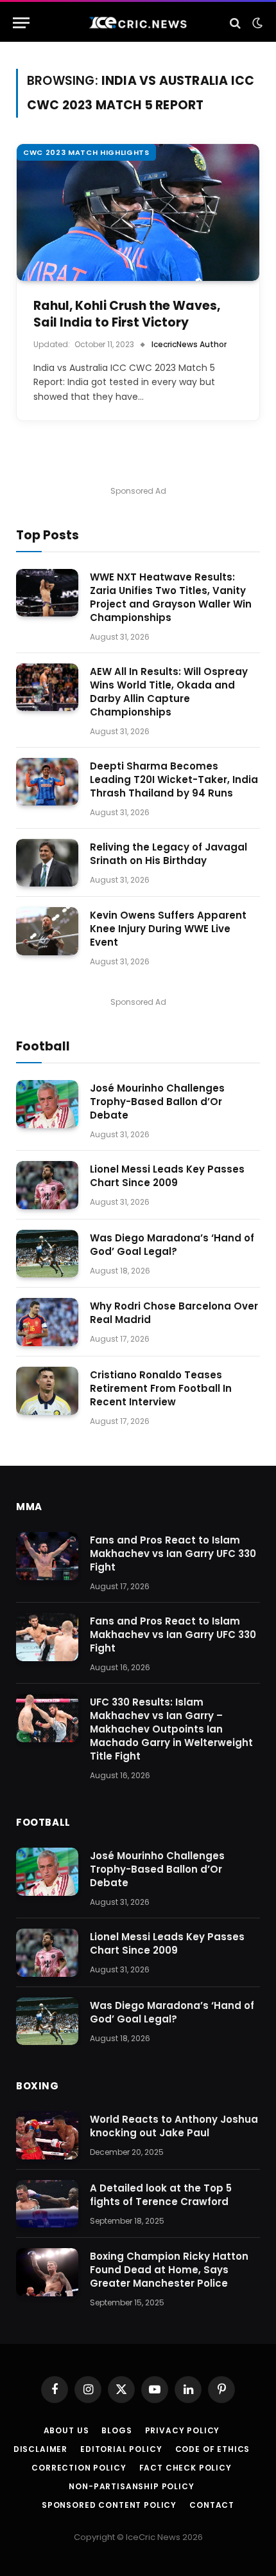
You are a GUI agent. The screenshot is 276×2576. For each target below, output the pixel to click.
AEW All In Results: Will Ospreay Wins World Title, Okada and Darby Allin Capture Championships (169, 692)
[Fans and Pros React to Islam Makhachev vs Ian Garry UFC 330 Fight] (47, 1556)
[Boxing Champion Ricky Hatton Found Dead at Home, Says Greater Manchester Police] (47, 2272)
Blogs (116, 2430)
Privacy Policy (183, 2430)
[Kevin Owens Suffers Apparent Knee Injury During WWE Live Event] (47, 931)
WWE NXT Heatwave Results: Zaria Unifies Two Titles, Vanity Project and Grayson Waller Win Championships (171, 597)
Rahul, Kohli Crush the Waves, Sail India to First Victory (127, 314)
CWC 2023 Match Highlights (86, 152)
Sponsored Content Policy (109, 2505)
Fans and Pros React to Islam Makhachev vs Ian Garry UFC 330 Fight (173, 1554)
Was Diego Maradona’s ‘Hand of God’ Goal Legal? (172, 1245)
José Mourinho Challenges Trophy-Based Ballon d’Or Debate (157, 1102)
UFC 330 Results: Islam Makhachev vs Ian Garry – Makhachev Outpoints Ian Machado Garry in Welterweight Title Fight (171, 1729)
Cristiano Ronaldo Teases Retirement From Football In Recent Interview (161, 1388)
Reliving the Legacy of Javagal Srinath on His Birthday (168, 854)
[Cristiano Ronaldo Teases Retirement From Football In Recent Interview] (47, 1391)
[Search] (235, 23)
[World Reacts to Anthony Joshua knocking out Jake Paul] (47, 2135)
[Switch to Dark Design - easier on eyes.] (256, 23)
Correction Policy (79, 2468)
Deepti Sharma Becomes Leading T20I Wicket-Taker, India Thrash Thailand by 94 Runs (174, 779)
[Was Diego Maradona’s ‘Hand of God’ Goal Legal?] (47, 1254)
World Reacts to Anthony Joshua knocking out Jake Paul (174, 2126)
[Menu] (21, 23)
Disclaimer (40, 2449)
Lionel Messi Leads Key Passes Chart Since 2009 (167, 1176)
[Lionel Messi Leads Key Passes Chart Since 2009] (47, 1185)
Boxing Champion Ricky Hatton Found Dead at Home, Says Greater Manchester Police (169, 2270)
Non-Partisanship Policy (131, 2486)
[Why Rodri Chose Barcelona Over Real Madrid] (47, 1322)
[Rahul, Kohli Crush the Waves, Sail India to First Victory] (138, 212)
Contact (212, 2505)
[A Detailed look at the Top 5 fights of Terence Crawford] (47, 2204)
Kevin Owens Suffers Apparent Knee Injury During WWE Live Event (168, 929)
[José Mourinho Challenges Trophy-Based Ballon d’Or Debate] (47, 1104)
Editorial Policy (121, 2449)
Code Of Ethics (213, 2449)
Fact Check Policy (185, 2468)
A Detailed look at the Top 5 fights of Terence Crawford (161, 2195)
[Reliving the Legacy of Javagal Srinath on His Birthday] (47, 863)
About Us (66, 2430)
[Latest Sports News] (138, 23)
